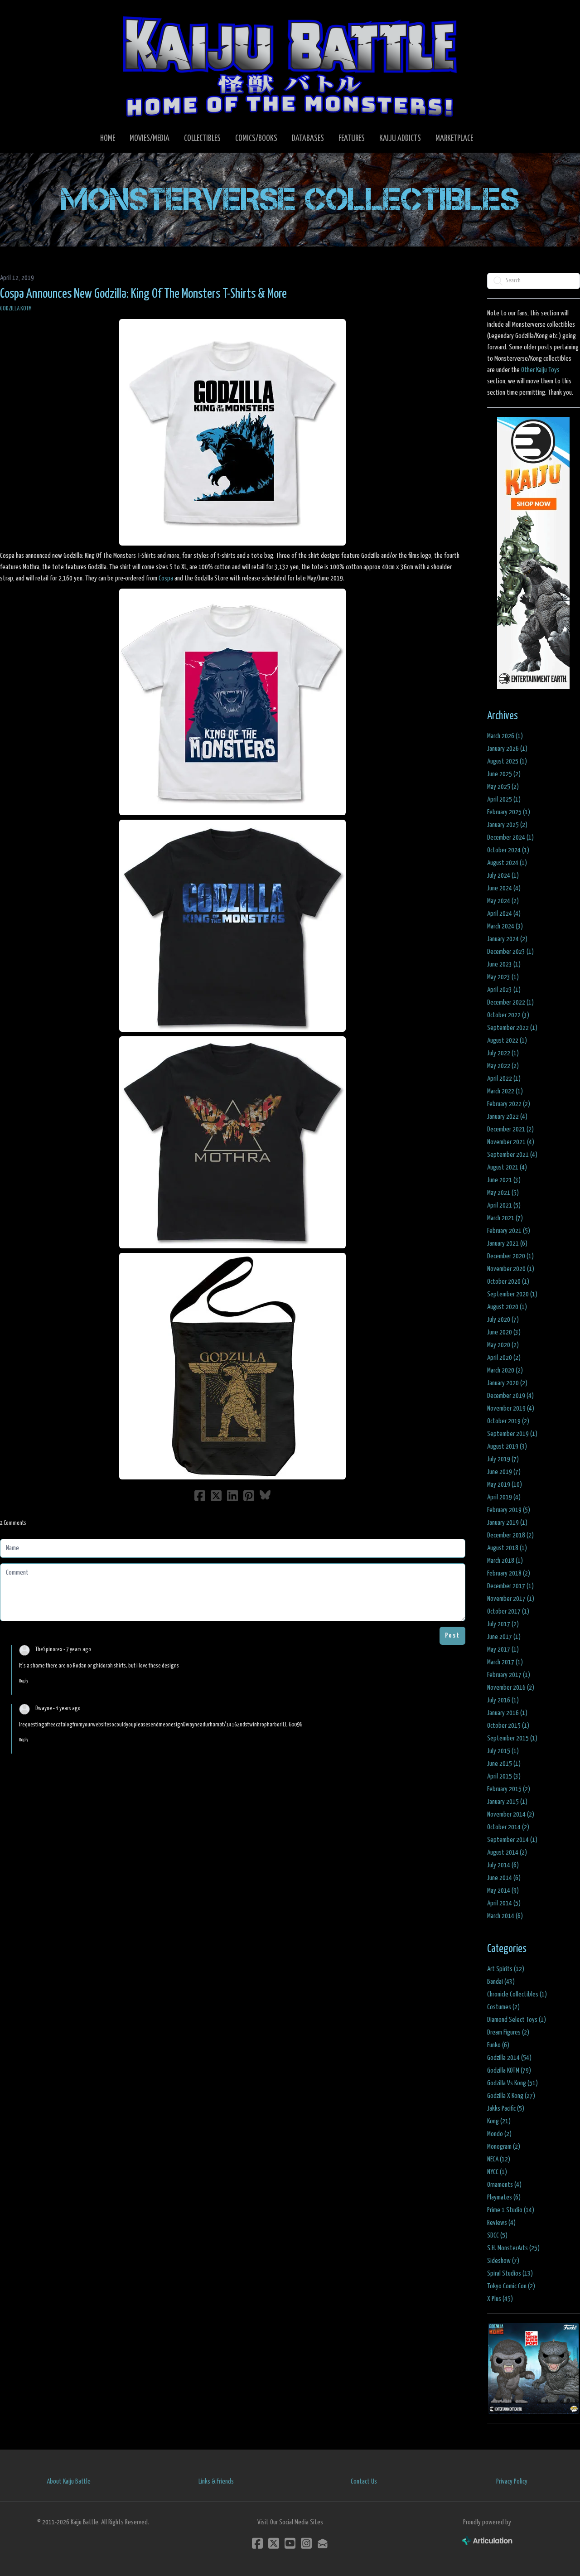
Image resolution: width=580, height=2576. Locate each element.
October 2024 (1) (508, 850)
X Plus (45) (500, 2299)
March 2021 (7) (505, 1218)
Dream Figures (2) (508, 2032)
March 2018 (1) (505, 1561)
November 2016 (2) (511, 1688)
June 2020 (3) (504, 1332)
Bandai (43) (501, 1982)
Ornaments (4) (504, 2185)
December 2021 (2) (510, 1129)
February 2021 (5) (509, 1231)
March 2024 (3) (505, 926)
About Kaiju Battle (69, 2482)
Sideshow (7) (503, 2261)
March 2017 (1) (505, 1662)
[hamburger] (18, 14)
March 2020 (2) (505, 1370)
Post (452, 1636)
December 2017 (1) (510, 1586)
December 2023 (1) (510, 952)
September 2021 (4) (512, 1155)
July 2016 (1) (503, 1700)
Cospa (166, 578)
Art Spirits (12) (506, 1969)
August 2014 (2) (507, 1853)
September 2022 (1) (512, 1028)
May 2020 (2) (503, 1345)
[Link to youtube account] (290, 2543)
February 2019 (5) (509, 1510)
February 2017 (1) (509, 1675)
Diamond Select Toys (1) (517, 2020)
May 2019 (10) (505, 1485)
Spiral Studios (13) (510, 2274)
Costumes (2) (503, 2007)
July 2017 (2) (503, 1624)
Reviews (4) (501, 2223)
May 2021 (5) (503, 1193)
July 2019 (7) (503, 1459)
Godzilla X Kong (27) (511, 2096)
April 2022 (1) (504, 1079)
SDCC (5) (497, 2235)
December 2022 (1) (510, 1003)
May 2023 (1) (503, 977)
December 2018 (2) (510, 1535)
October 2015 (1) (508, 1726)
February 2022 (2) (509, 1104)
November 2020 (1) (511, 1269)
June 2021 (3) (504, 1180)
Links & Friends (216, 2482)
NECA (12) (499, 2159)
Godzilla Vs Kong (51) (512, 2083)
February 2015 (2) (509, 1789)
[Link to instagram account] (306, 2543)
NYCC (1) (497, 2172)
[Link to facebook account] (257, 2543)
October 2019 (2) (508, 1421)
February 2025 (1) (509, 812)
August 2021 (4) (507, 1167)
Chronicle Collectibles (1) (517, 1994)
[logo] (290, 66)
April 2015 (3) (504, 1776)
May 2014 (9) (503, 1891)
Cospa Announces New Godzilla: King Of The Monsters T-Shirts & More (143, 294)
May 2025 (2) (503, 787)
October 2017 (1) (508, 1612)
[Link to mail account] (323, 2543)
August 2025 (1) (507, 761)
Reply (24, 1681)
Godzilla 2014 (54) (509, 2058)
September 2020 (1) (512, 1294)
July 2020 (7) (503, 1320)
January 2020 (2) (507, 1383)
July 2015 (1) (503, 1751)
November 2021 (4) (511, 1142)
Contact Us (364, 2482)
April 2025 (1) (504, 800)
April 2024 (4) (504, 914)
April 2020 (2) (504, 1358)
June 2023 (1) (504, 964)
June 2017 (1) (504, 1637)
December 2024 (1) (510, 838)
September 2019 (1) (512, 1434)
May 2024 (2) (503, 901)
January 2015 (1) (507, 1802)
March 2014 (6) (505, 1916)
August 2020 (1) (507, 1307)
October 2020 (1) (508, 1282)
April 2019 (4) (504, 1497)
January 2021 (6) (507, 1244)
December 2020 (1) (510, 1256)
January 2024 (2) (507, 939)
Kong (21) (499, 2121)
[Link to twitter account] (274, 2543)
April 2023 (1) (504, 990)
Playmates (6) (504, 2197)
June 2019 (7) (504, 1472)
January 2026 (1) (507, 749)
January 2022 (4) (507, 1117)
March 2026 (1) (505, 736)
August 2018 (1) (507, 1548)
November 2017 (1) (511, 1599)
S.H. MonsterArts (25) (513, 2248)
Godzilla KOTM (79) (509, 2071)
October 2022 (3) (508, 1015)
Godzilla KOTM (16, 309)
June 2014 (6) (504, 1878)
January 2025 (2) (507, 825)
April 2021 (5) (504, 1206)
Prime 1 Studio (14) (511, 2210)
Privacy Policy (512, 2482)
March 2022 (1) (505, 1091)
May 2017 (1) (503, 1650)
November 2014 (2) (511, 1815)
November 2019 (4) (511, 1409)
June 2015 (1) (504, 1764)
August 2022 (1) (507, 1041)
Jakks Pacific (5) (506, 2109)
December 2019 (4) (510, 1396)
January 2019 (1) (507, 1523)
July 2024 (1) (503, 876)
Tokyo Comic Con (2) (511, 2286)
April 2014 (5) (504, 1903)
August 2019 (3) (507, 1447)
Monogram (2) (504, 2147)
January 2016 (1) (507, 1713)
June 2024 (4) (504, 888)
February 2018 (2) (509, 1573)
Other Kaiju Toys (540, 370)
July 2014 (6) (503, 1865)
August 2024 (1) (507, 863)
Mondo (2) (499, 2134)
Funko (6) (498, 2045)
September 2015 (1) (512, 1738)
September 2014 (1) (512, 1840)
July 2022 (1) (503, 1053)
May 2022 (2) (503, 1066)
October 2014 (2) (508, 1827)
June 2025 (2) (504, 774)
